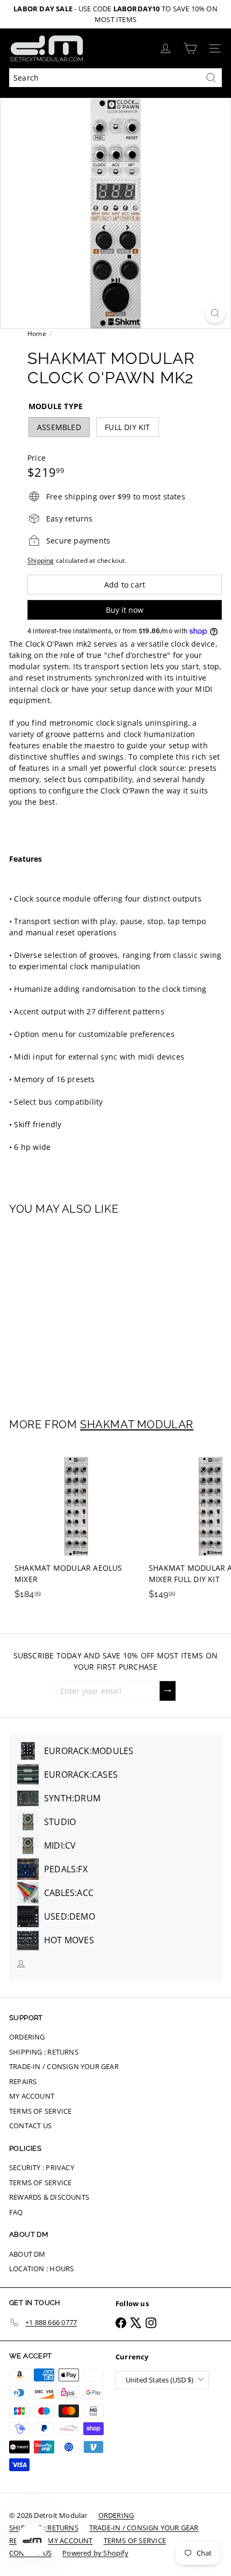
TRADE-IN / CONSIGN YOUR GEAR (64, 2066)
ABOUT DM (27, 2254)
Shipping (41, 560)
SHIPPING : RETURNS (44, 2052)
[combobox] (115, 78)
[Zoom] (215, 313)
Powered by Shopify (95, 2553)
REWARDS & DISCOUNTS (49, 2197)
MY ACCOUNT (32, 2096)
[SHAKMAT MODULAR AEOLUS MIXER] (76, 1525)
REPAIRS (23, 2081)
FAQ (16, 2212)
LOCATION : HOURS (41, 2269)
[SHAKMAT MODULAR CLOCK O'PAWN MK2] (76, 1310)
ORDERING (27, 2037)
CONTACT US (30, 2126)
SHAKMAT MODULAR (137, 1425)
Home (37, 334)
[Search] (211, 78)
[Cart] (190, 48)
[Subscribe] (168, 1691)
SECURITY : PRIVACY (42, 2167)
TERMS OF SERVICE (40, 2111)
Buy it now (125, 610)
